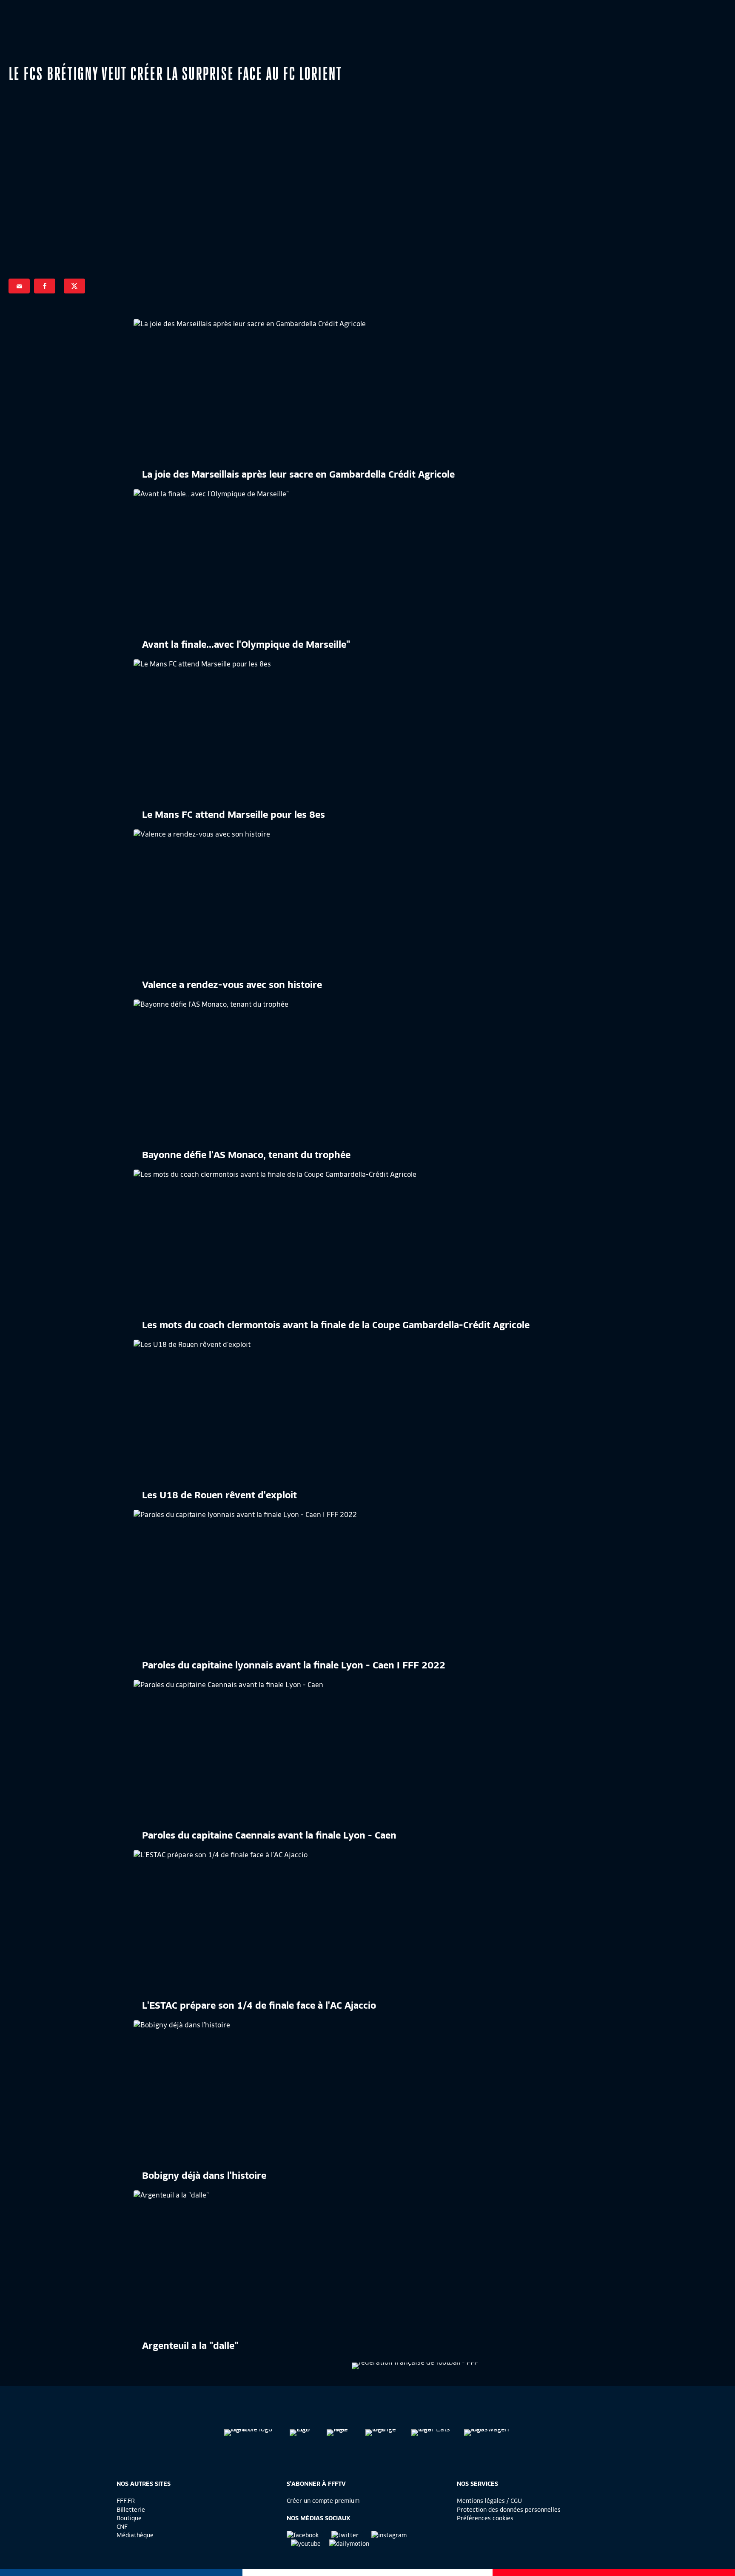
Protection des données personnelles (509, 2510)
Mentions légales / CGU (489, 2501)
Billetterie (131, 2510)
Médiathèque (135, 2535)
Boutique (129, 2518)
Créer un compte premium (323, 2501)
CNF (122, 2527)
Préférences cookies (485, 2518)
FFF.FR (126, 2501)
